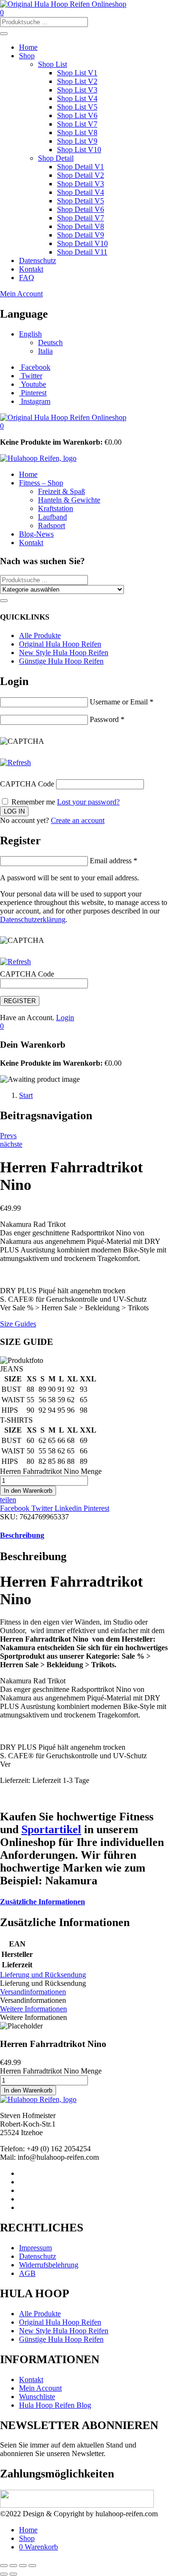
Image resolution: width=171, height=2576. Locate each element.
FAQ (27, 278)
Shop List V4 (77, 98)
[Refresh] (15, 763)
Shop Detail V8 (81, 226)
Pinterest (96, 1508)
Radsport (52, 525)
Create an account (78, 820)
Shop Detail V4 (81, 192)
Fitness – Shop (41, 483)
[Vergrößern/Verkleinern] (4, 2566)
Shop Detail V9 (81, 235)
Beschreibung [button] (22, 1535)
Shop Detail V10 (82, 243)
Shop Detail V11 (82, 252)
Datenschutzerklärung (33, 919)
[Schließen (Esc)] (32, 2566)
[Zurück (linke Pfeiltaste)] (4, 2574)
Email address (114, 861)
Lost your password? (88, 802)
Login (65, 1018)
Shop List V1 (77, 73)
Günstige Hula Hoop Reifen (61, 661)
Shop (27, 56)
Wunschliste (37, 2397)
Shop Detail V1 (81, 167)
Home (28, 47)
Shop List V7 (77, 124)
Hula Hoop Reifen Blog (55, 2405)
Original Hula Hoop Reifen (60, 644)
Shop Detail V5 (81, 201)
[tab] (85, 1535)
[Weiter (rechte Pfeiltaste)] (13, 2574)
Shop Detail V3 (81, 184)
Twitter (43, 1508)
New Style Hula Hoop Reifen (64, 653)
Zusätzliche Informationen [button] (43, 1902)
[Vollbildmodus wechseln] (13, 2566)
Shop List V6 (77, 115)
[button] (2, 426)
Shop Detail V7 (81, 218)
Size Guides (18, 1324)
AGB (27, 2273)
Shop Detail (56, 158)
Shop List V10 (79, 150)
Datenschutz (38, 260)
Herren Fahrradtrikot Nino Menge (51, 1471)
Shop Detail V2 (81, 175)
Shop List (52, 64)
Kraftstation (56, 508)
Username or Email (122, 702)
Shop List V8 (77, 132)
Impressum (35, 2248)
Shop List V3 (77, 90)
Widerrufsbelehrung (49, 2265)
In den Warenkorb (28, 1491)
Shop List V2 (77, 81)
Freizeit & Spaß (62, 491)
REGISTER (20, 1001)
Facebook (16, 1508)
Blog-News (36, 534)
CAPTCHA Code (27, 784)
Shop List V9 (77, 141)
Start (26, 1095)
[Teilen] (23, 2566)
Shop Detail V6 (81, 209)
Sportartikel (51, 1829)
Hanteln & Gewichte (69, 500)
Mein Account (21, 294)
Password (107, 719)
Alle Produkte (40, 635)
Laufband (52, 517)
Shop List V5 (77, 107)
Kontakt (31, 269)
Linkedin (69, 1508)
